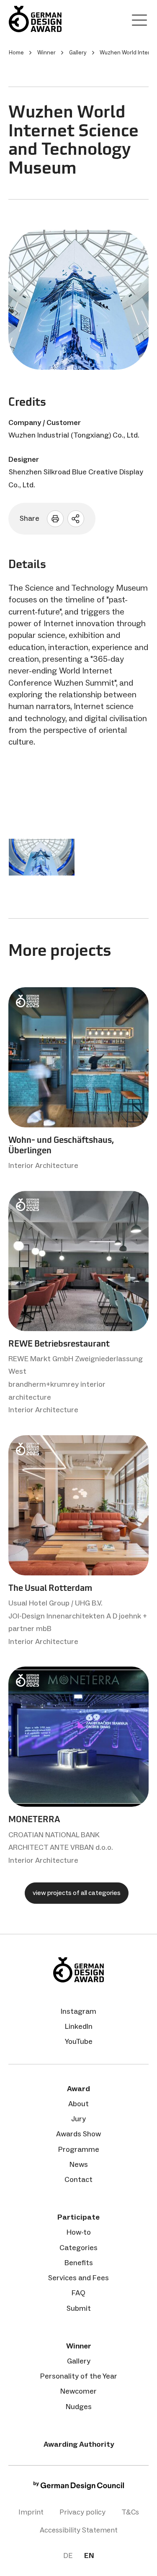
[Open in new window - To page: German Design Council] (79, 2488)
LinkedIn (79, 2026)
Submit (79, 2308)
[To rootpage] (35, 19)
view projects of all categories (77, 1893)
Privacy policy (82, 2512)
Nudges (79, 2407)
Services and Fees (78, 2278)
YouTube (79, 2041)
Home (16, 52)
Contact (78, 2179)
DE (68, 2556)
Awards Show (78, 2134)
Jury (78, 2119)
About (78, 2104)
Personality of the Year (79, 2376)
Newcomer (78, 2391)
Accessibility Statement (79, 2530)
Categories (78, 2248)
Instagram (78, 2011)
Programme (79, 2149)
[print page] (55, 519)
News (79, 2164)
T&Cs (130, 2512)
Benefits (79, 2263)
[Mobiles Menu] (139, 22)
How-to (79, 2232)
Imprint (31, 2512)
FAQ (78, 2293)
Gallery (79, 2361)
